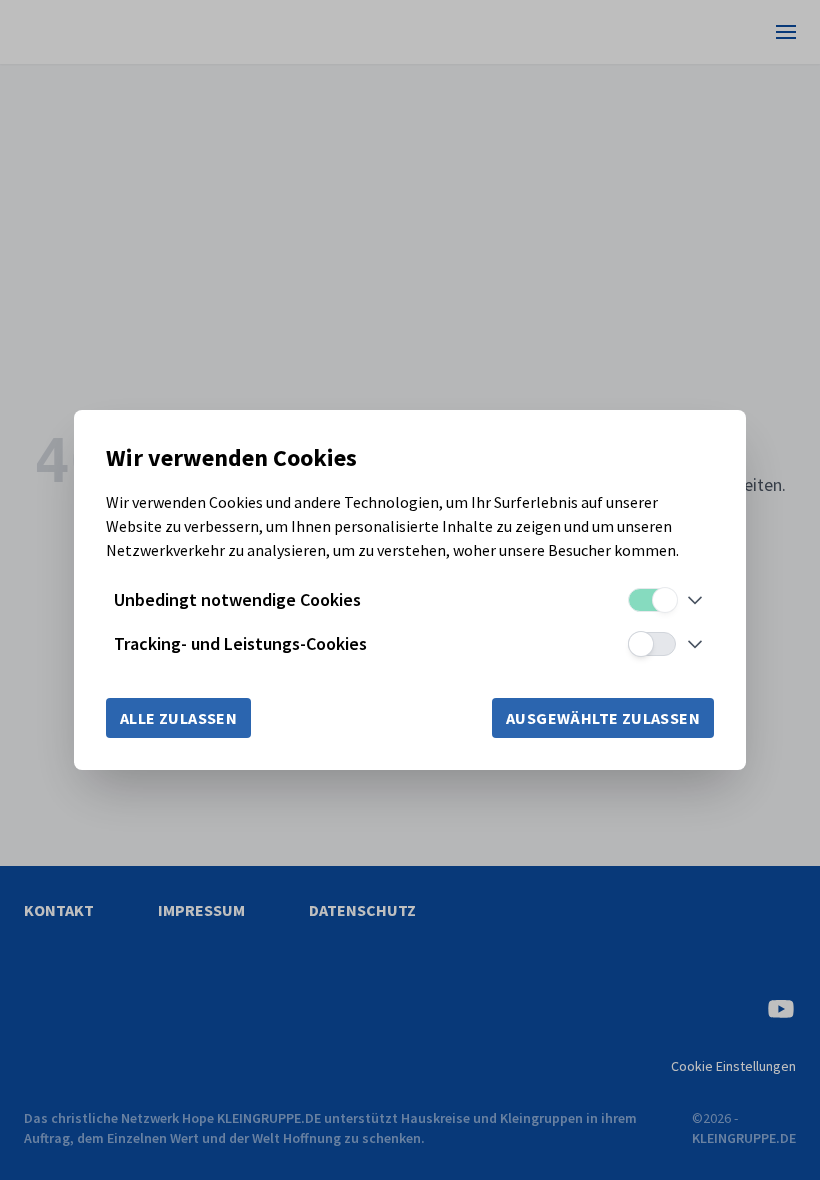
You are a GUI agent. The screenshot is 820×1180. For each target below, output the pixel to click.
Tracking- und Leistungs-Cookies (240, 643)
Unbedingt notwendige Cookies (237, 599)
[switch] (652, 600)
